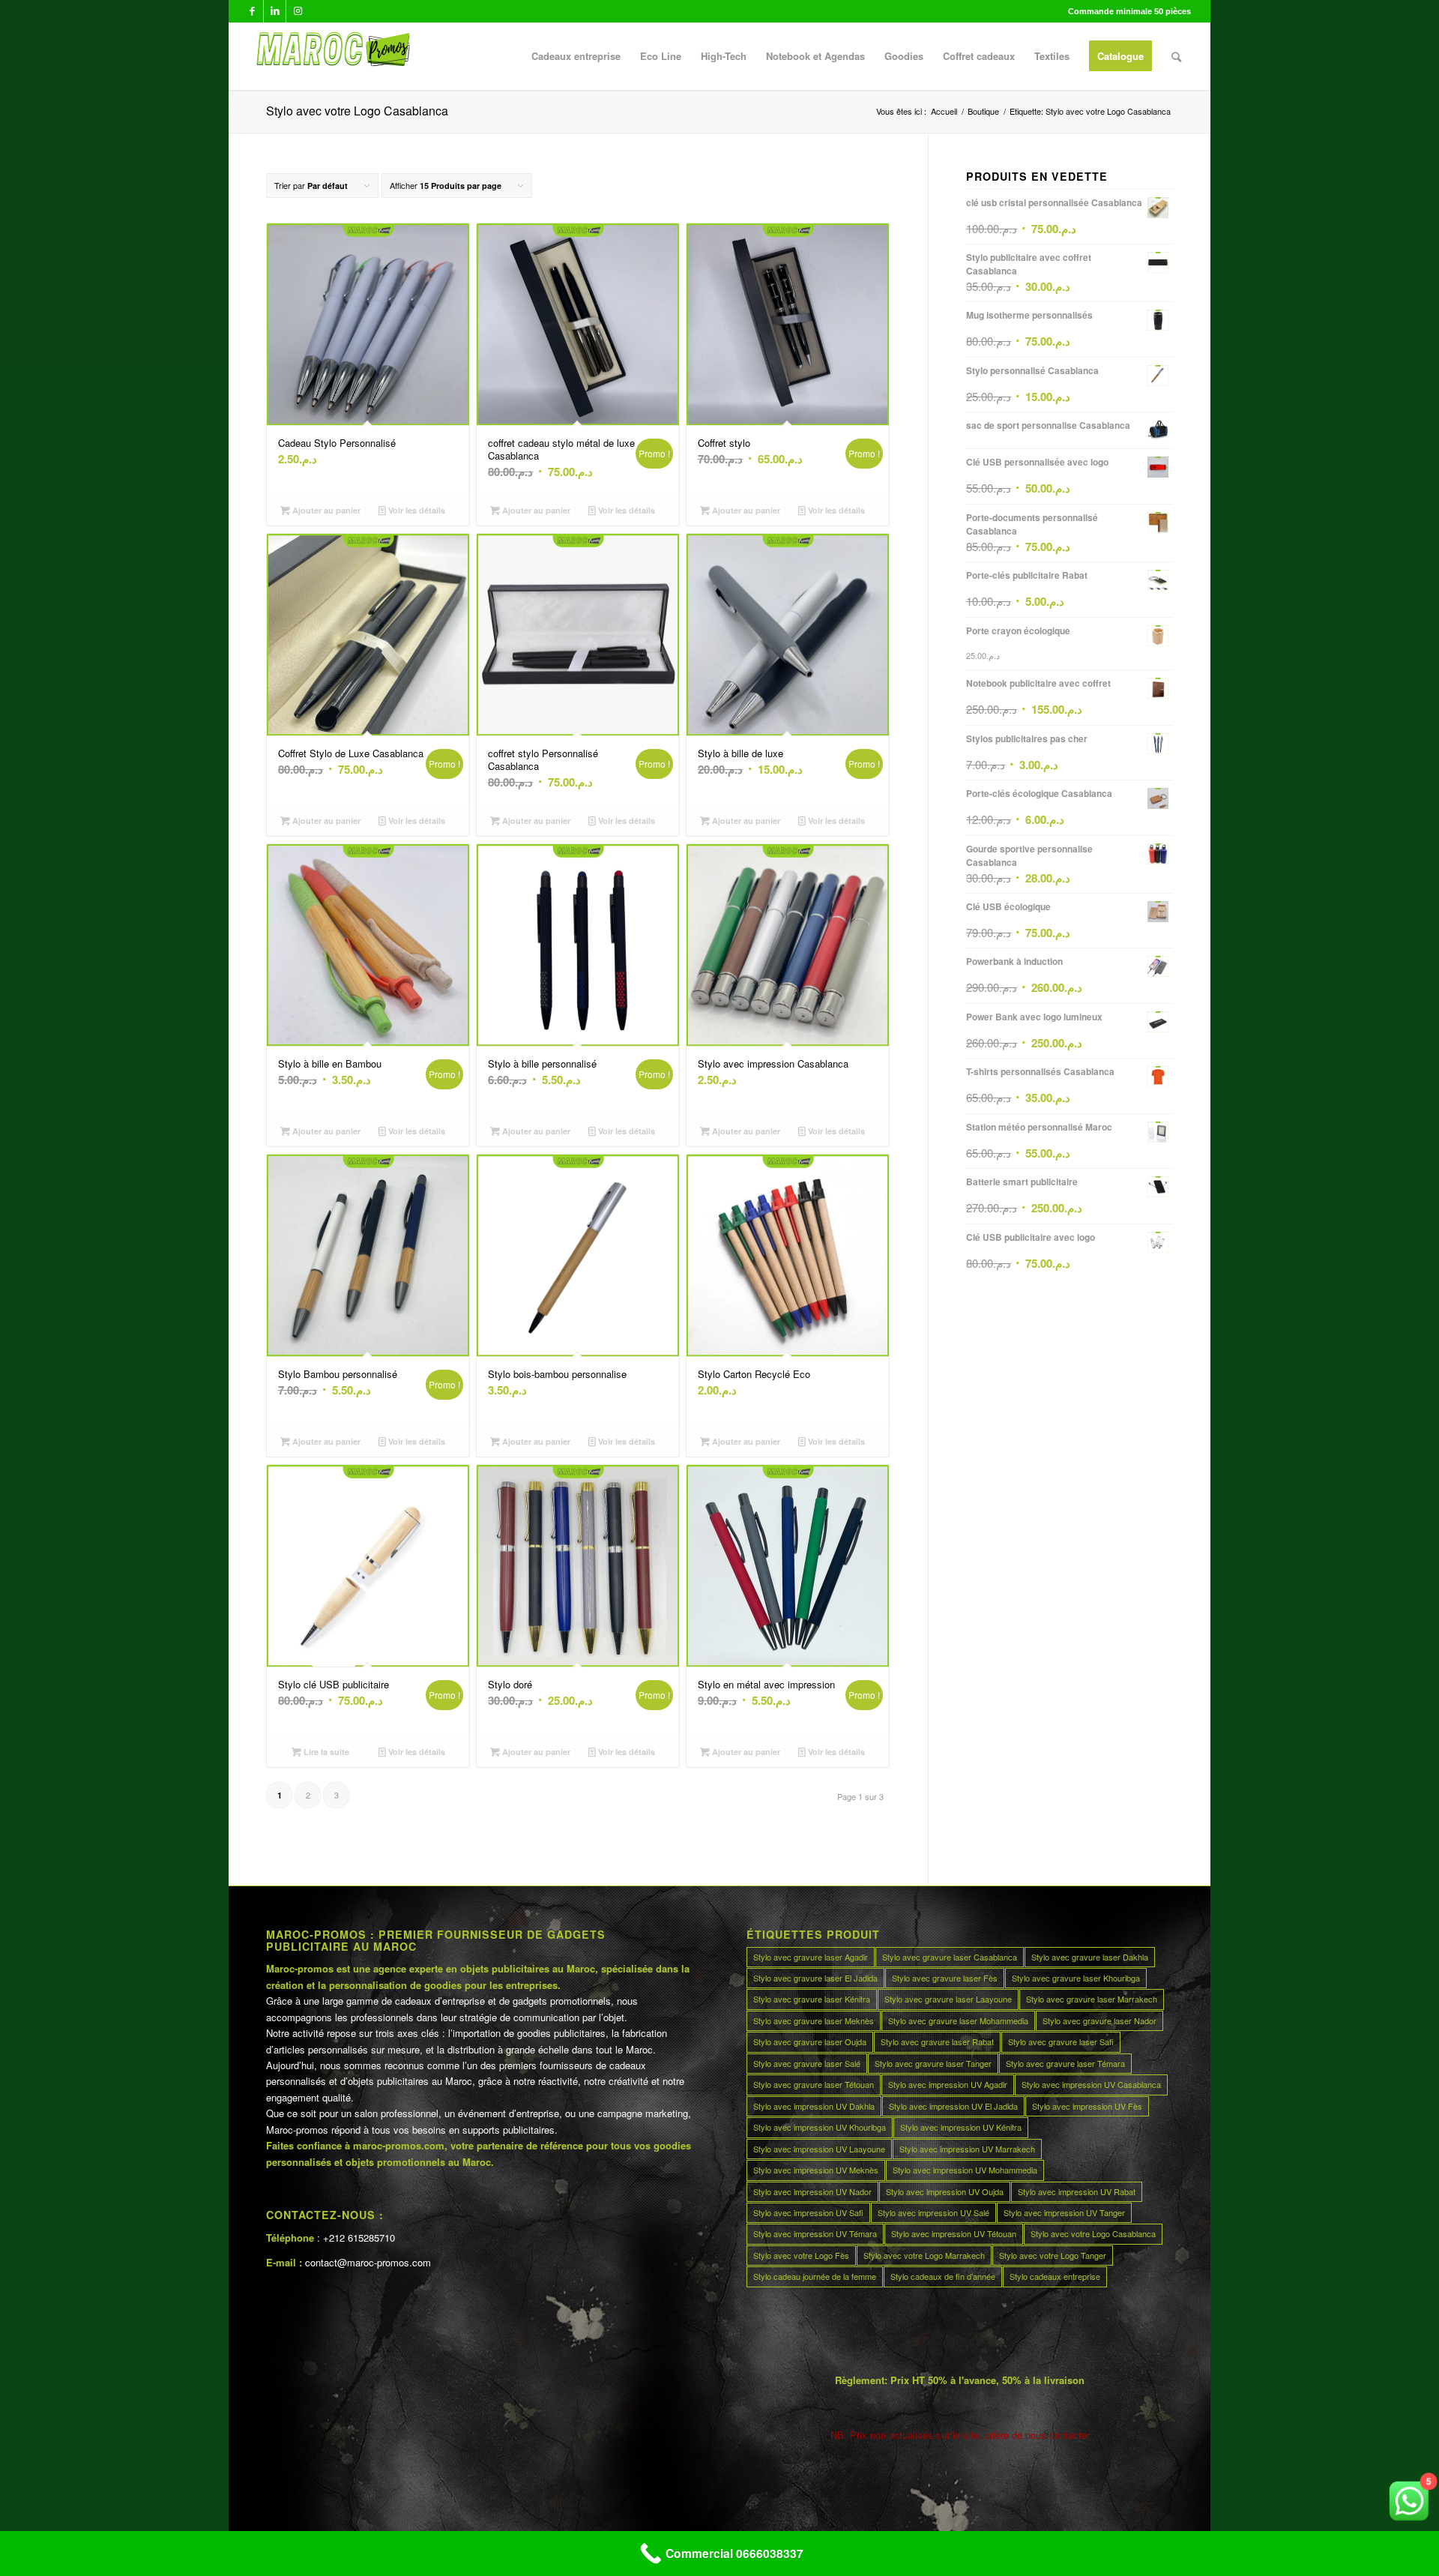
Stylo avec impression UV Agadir (948, 2084)
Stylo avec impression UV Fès (1087, 2106)
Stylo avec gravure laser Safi (1061, 2041)
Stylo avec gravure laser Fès (945, 1978)
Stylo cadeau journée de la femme (815, 2276)
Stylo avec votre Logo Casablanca (1093, 2233)
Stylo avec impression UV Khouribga (820, 2127)
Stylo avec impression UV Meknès (816, 2170)
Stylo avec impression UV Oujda (945, 2191)
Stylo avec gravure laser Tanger (933, 2063)
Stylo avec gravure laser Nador (1099, 2020)
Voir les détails (416, 510)
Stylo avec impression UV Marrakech (967, 2149)
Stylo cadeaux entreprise (1055, 2276)
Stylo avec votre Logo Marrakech (924, 2255)
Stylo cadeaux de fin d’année (943, 2276)
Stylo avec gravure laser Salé (807, 2063)
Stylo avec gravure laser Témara (1065, 2063)
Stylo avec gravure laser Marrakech (1092, 1999)
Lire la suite (325, 1752)
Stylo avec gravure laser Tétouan (814, 2084)
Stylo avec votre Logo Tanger (1053, 2255)
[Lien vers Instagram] (298, 11)
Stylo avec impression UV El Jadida (953, 2106)
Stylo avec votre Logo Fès (801, 2255)
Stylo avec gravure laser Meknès (814, 2020)
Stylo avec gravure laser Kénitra (812, 1999)
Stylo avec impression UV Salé (933, 2212)
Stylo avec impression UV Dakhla (814, 2106)
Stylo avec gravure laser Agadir (811, 1957)
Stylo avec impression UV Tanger (1064, 2212)
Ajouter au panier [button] (325, 510)
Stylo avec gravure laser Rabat (937, 2041)
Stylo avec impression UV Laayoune (819, 2149)
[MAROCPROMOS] (331, 56)
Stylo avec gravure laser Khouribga (1076, 1978)
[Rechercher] (1176, 56)
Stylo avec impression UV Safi (808, 2212)
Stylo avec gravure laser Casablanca (950, 1957)
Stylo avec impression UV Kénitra (961, 2127)
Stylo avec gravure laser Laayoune (948, 1999)
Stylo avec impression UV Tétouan (954, 2233)
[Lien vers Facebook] (252, 11)
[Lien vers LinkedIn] (275, 11)
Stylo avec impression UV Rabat (1077, 2191)
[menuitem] (576, 56)
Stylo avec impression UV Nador (812, 2191)
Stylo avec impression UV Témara (815, 2233)
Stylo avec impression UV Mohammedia (965, 2170)
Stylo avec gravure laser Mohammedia (958, 2020)
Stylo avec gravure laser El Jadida (815, 1978)
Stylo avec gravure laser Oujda (810, 2041)
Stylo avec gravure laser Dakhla (1090, 1957)
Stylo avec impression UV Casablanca (1091, 2084)
